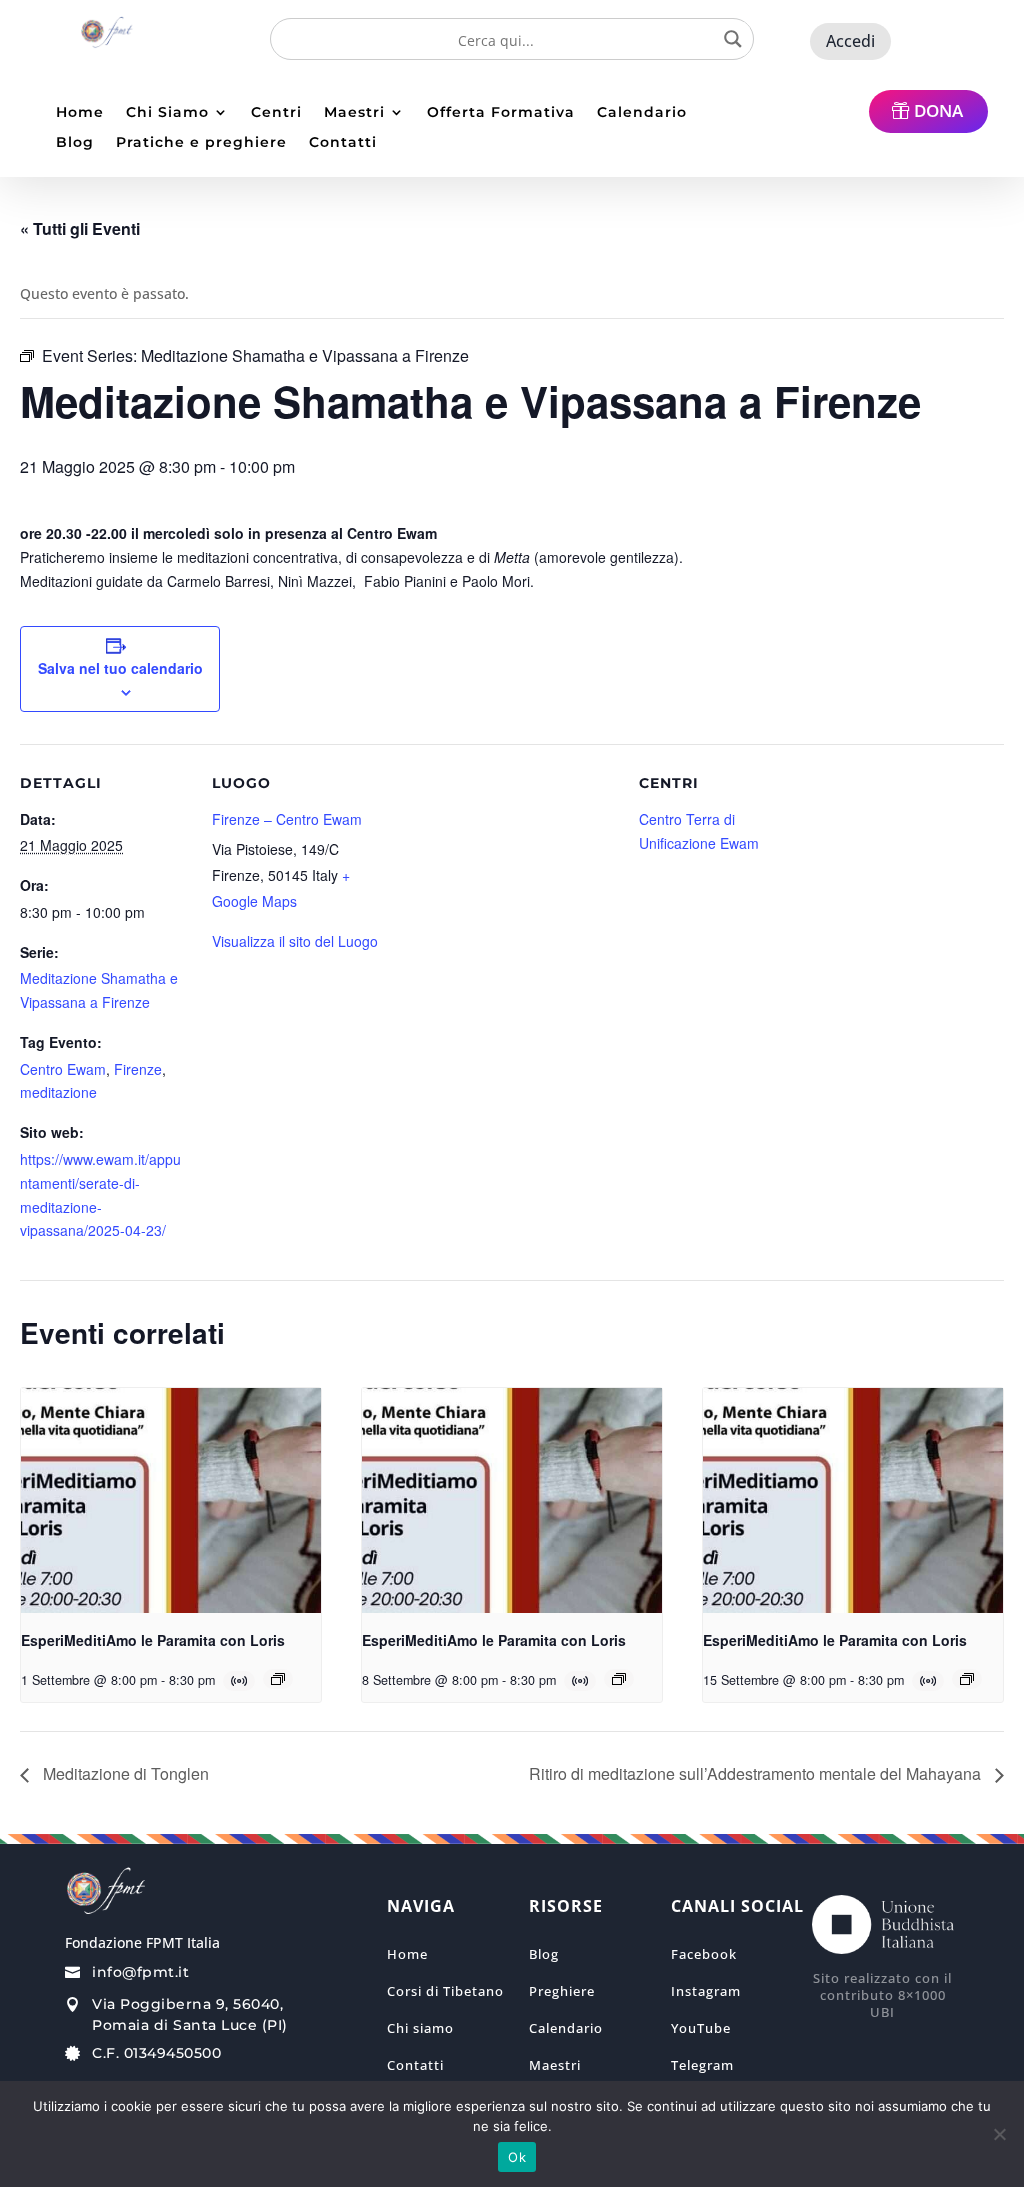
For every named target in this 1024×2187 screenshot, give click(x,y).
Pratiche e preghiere (201, 143)
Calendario (642, 113)
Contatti (343, 143)
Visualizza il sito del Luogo (295, 941)
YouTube (701, 2028)
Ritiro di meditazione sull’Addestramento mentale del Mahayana (757, 1773)
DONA (938, 110)
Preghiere (562, 1991)
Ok (517, 2157)
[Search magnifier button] (733, 39)
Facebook (704, 1954)
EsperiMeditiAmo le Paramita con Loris (153, 1640)
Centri (276, 113)
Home (80, 113)
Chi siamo (420, 2028)
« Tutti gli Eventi (80, 228)
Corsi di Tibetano (445, 1991)
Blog (75, 143)
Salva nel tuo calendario (120, 668)
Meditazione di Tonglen (124, 1773)
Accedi (850, 41)
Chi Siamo (167, 113)
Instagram (706, 1991)
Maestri (354, 113)
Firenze (138, 1069)
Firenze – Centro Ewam (287, 819)
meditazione (58, 1092)
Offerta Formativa (501, 113)
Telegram (702, 2065)
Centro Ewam (63, 1069)
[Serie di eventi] (278, 1679)
